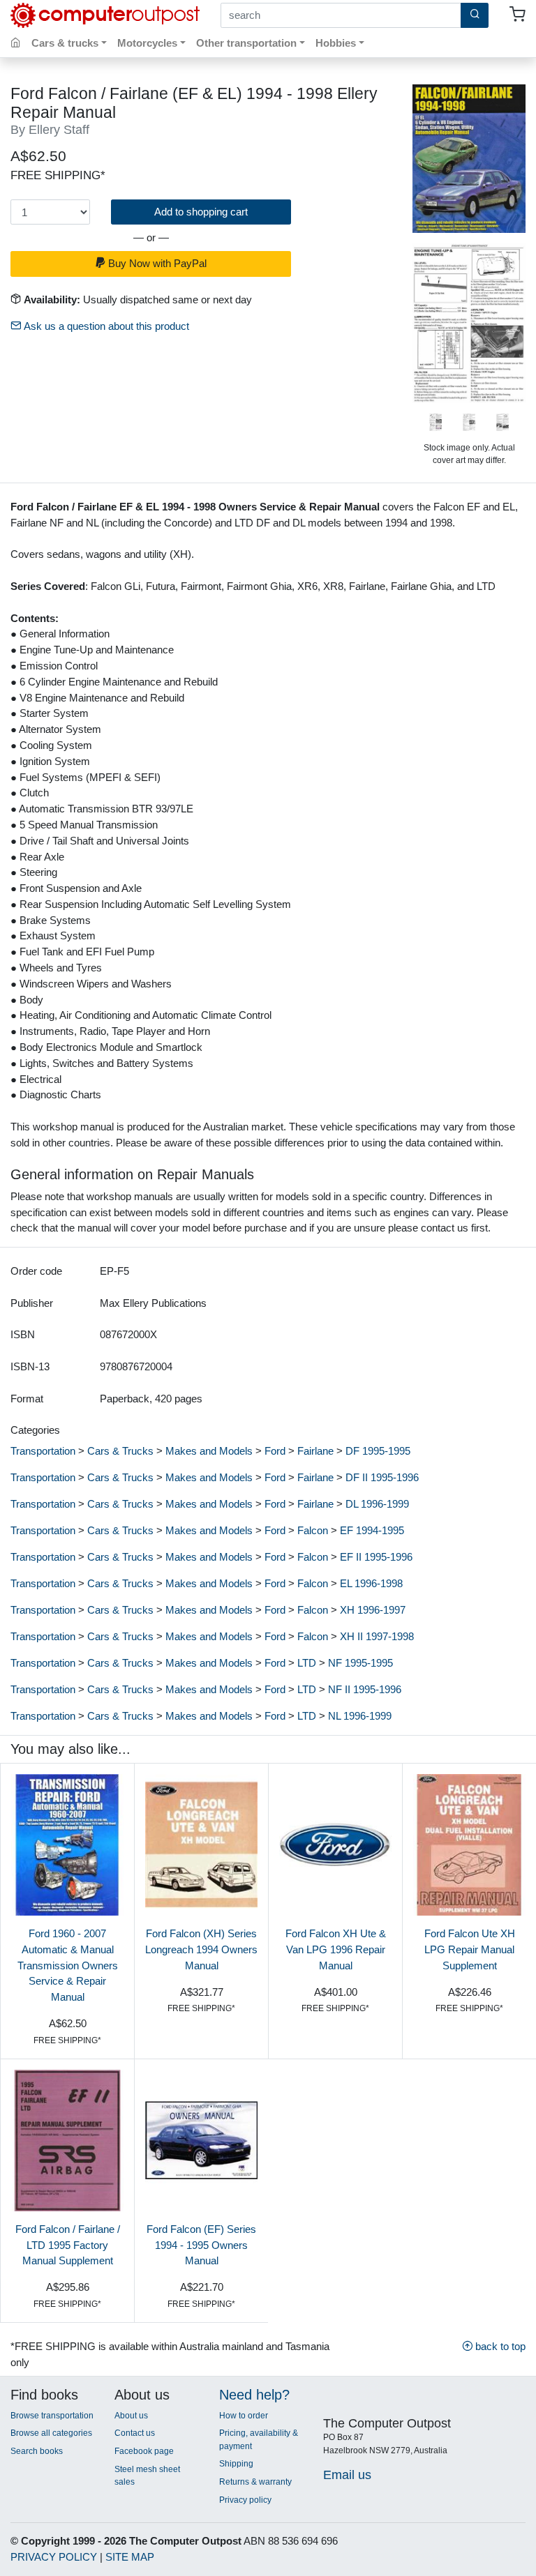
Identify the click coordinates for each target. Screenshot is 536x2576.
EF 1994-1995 (372, 1530)
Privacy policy (245, 2500)
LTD (307, 1663)
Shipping (236, 2464)
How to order (244, 2416)
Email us (347, 2475)
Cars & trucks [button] (65, 43)
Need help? (254, 2395)
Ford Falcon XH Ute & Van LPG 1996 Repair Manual (336, 1949)
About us (131, 2416)
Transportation (43, 1451)
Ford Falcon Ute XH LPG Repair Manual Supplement (470, 1949)
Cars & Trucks (120, 1451)
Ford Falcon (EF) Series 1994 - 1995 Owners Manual (201, 2245)
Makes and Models (209, 1451)
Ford (275, 1451)
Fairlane (315, 1451)
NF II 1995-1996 (365, 1689)
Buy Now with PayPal (156, 263)
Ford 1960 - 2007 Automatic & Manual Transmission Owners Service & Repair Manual (68, 1965)
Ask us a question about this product (105, 326)
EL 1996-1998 (371, 1583)
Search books (37, 2451)
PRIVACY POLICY (54, 2557)
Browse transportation (52, 2416)
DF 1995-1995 (378, 1451)
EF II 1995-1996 (376, 1557)
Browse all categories (51, 2433)
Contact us (135, 2433)
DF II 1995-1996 (382, 1477)
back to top (499, 2346)
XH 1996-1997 (373, 1610)
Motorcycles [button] (147, 43)
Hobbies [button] (336, 43)
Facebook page (144, 2451)
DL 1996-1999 (377, 1504)
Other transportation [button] (246, 43)
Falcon (313, 1530)
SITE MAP (130, 2557)
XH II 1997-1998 (377, 1636)
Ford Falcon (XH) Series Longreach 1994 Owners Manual (201, 1949)
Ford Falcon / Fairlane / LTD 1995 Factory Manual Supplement (68, 2245)
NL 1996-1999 (360, 1716)
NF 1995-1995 (360, 1663)
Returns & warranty (255, 2482)
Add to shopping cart (201, 212)
